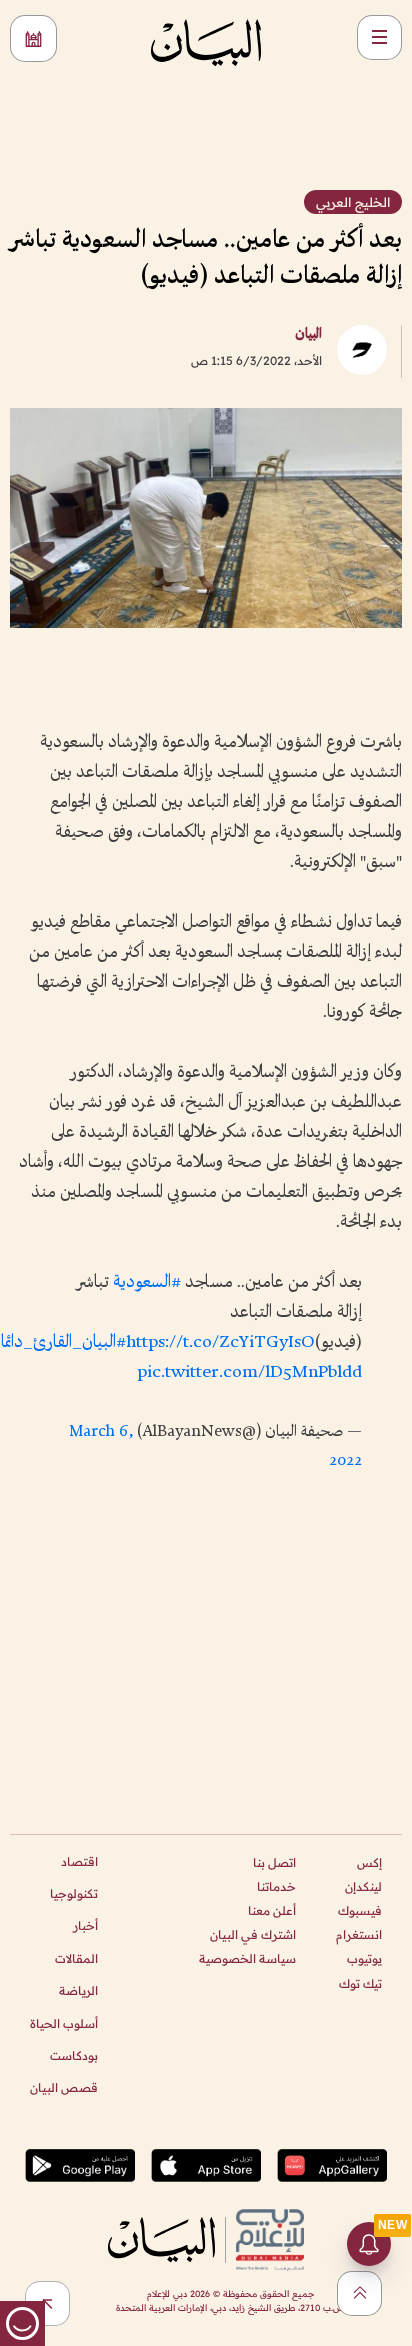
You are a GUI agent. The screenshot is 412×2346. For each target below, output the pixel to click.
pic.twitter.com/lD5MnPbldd (249, 1372)
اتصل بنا (274, 1862)
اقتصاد (79, 1861)
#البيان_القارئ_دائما (63, 1342)
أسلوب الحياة (64, 2023)
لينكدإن (363, 1886)
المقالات (76, 1958)
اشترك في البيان (253, 1934)
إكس (369, 1862)
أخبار (85, 1925)
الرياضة (78, 1990)
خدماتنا (276, 1886)
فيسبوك (360, 1910)
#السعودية (147, 1282)
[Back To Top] (359, 2293)
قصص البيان (64, 2087)
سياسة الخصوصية (247, 1958)
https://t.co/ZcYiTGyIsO (220, 1342)
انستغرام (359, 1934)
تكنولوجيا (74, 1893)
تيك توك (360, 1983)
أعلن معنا (272, 1910)
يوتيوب (364, 1958)
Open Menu (379, 37)
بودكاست (74, 2055)
